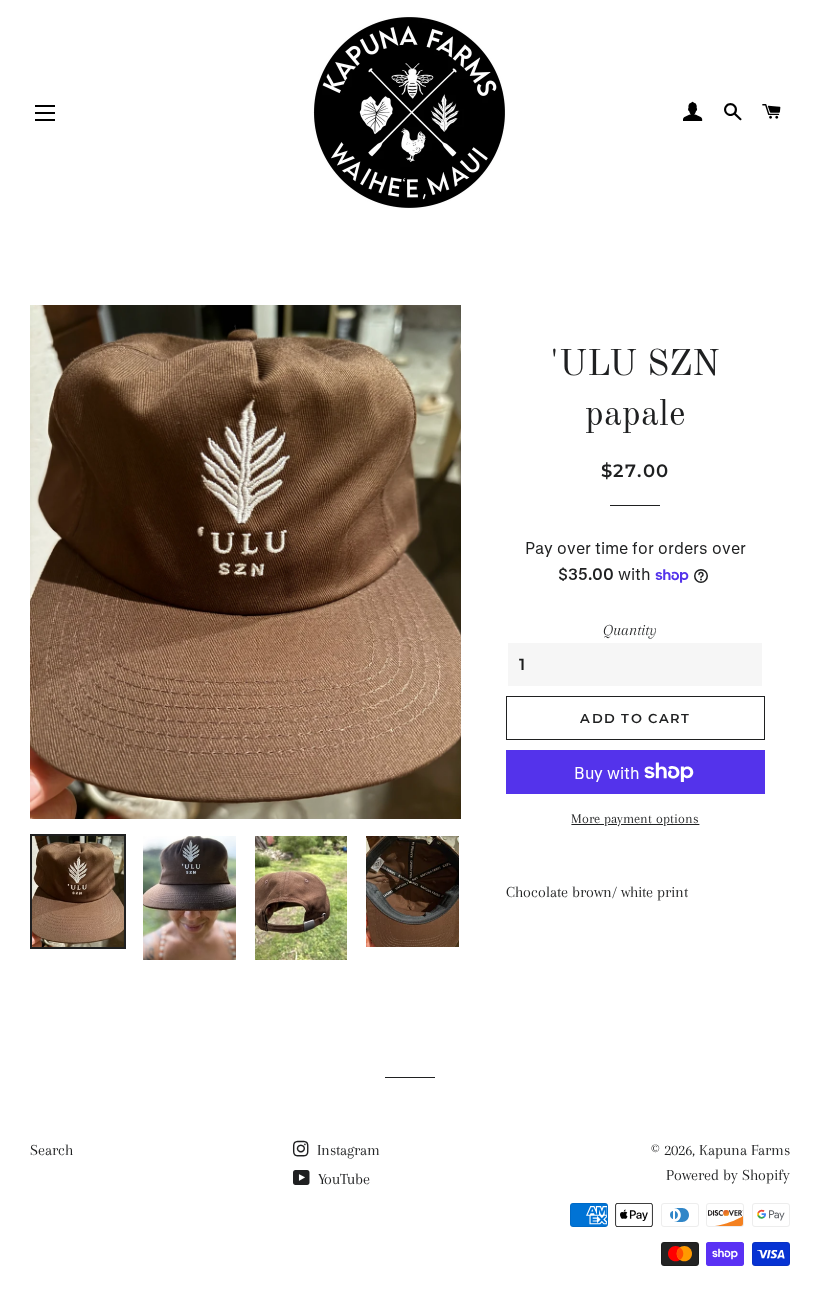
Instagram (346, 1150)
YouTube (342, 1179)
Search (51, 1150)
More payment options (635, 818)
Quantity (630, 630)
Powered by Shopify (728, 1175)
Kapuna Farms (744, 1150)
